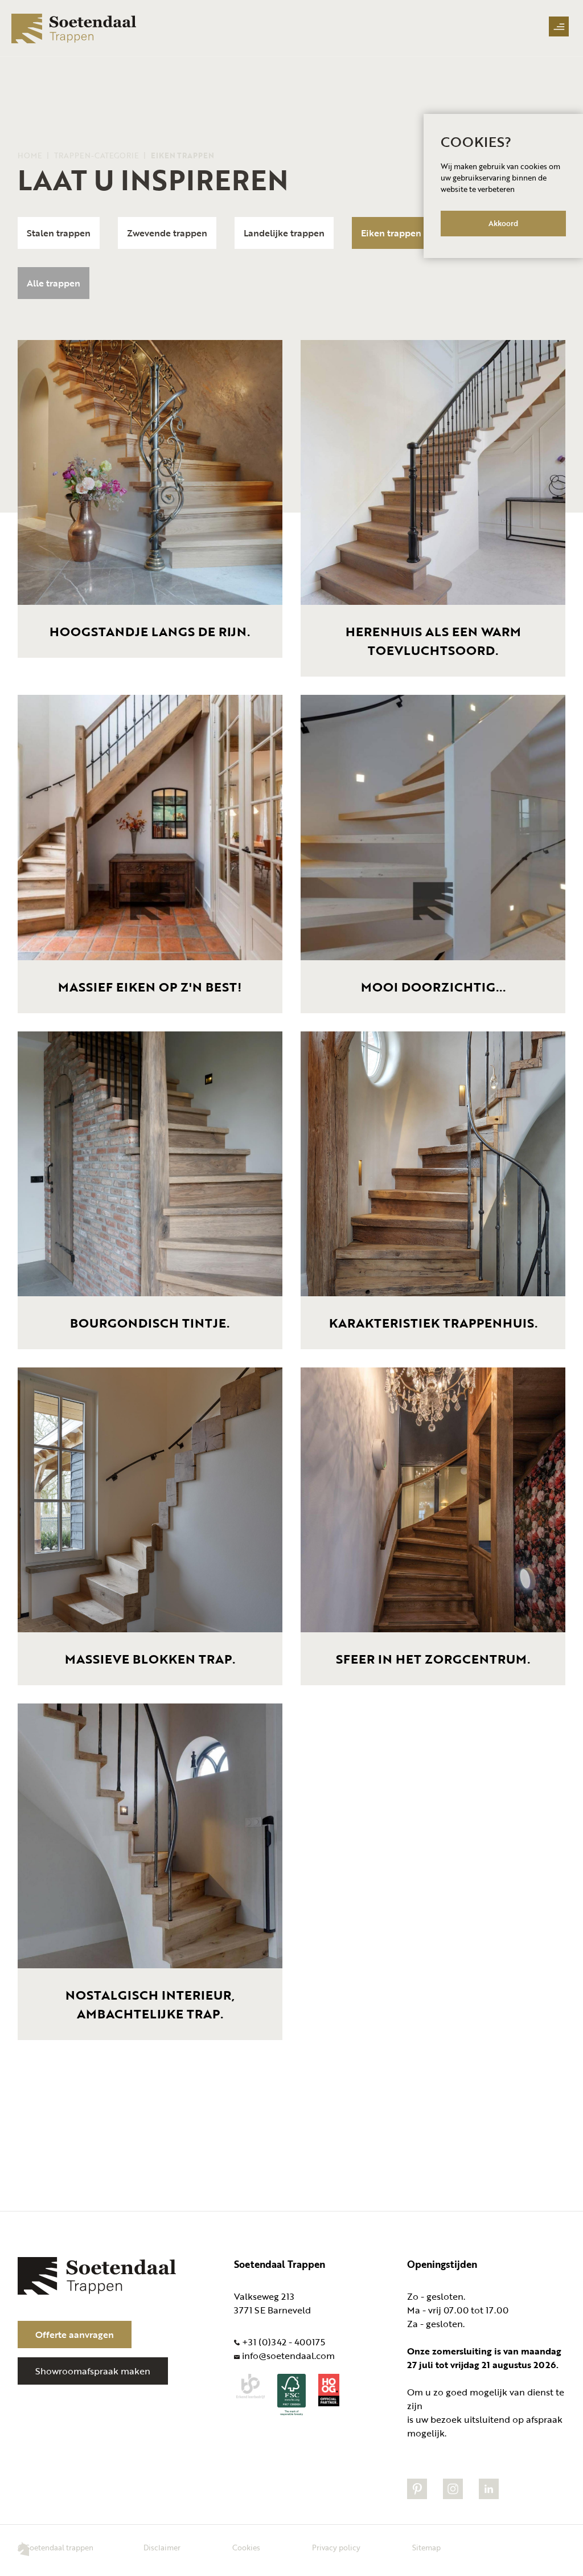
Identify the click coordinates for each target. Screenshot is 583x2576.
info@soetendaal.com (288, 2356)
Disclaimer (163, 2548)
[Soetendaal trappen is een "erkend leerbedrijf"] (251, 2395)
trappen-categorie (97, 155)
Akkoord (503, 223)
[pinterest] (417, 2496)
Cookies (247, 2548)
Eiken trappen (391, 233)
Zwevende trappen (167, 233)
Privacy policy (337, 2548)
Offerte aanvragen (75, 2335)
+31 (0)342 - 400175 (284, 2342)
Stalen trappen (59, 233)
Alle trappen (54, 283)
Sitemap (426, 2548)
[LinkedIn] (489, 2496)
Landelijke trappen (284, 233)
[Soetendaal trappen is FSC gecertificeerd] (291, 2413)
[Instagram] (453, 2496)
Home (31, 155)
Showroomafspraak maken (93, 2371)
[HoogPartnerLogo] (329, 2403)
